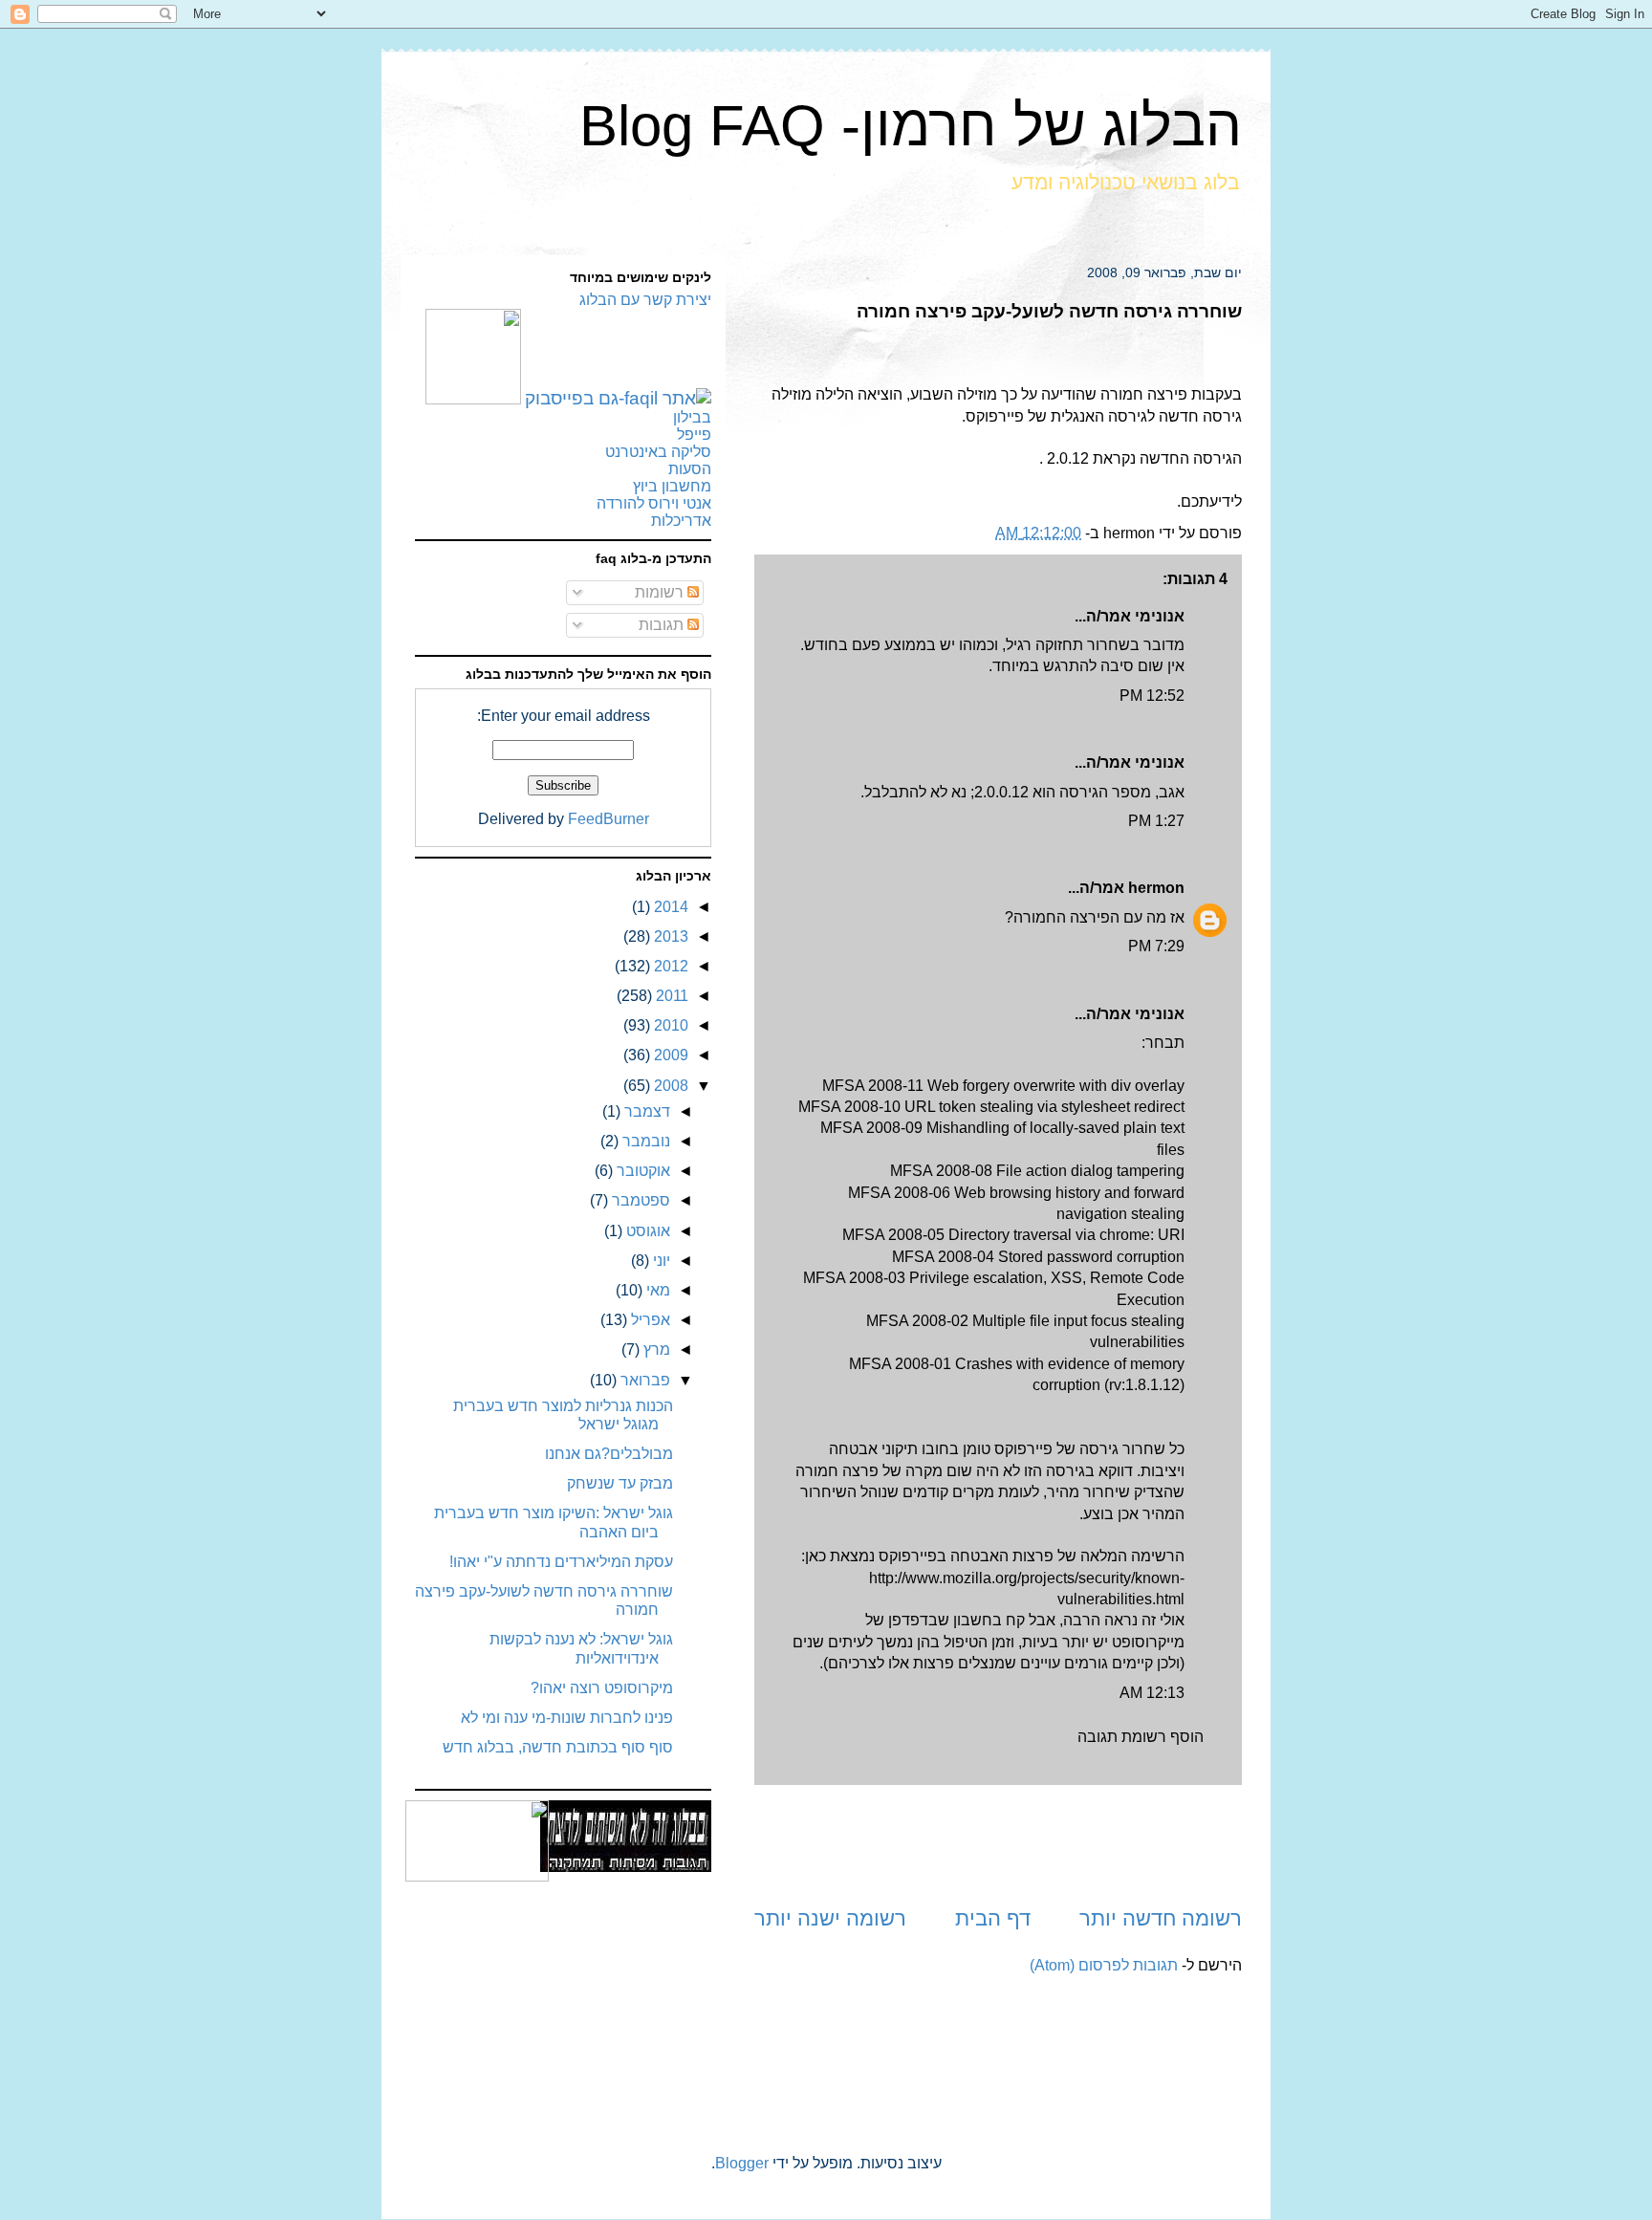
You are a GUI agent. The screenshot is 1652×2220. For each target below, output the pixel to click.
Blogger (742, 2163)
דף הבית (993, 1918)
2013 (669, 936)
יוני (660, 1261)
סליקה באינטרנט (658, 452)
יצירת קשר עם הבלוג (645, 300)
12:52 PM (1152, 696)
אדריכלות (681, 521)
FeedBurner (609, 819)
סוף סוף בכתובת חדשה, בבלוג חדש (558, 1747)
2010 (669, 1025)
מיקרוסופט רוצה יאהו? (602, 1688)
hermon (1156, 888)
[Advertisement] (998, 1844)
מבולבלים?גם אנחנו (609, 1454)
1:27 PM (1156, 821)
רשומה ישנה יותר (830, 1918)
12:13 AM (1152, 1693)
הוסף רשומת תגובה (1141, 1737)
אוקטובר (641, 1171)
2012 (669, 966)
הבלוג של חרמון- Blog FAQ (911, 126)
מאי (656, 1290)
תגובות (663, 625)
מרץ (655, 1349)
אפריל (649, 1320)
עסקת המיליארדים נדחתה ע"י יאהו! (561, 1562)
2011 (670, 996)
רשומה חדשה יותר (1161, 1918)
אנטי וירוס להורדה (654, 503)
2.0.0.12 (1001, 792)
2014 (669, 907)
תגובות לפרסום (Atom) (1104, 1965)
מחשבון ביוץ (672, 486)
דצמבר (645, 1111)
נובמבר (644, 1141)
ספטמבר (639, 1200)
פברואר (643, 1380)
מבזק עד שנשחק (620, 1483)
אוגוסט (646, 1231)
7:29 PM (1156, 946)
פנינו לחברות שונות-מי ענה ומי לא (567, 1718)
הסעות (690, 469)
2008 (669, 1086)
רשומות (661, 592)
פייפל (694, 435)
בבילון (692, 417)
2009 (669, 1055)
